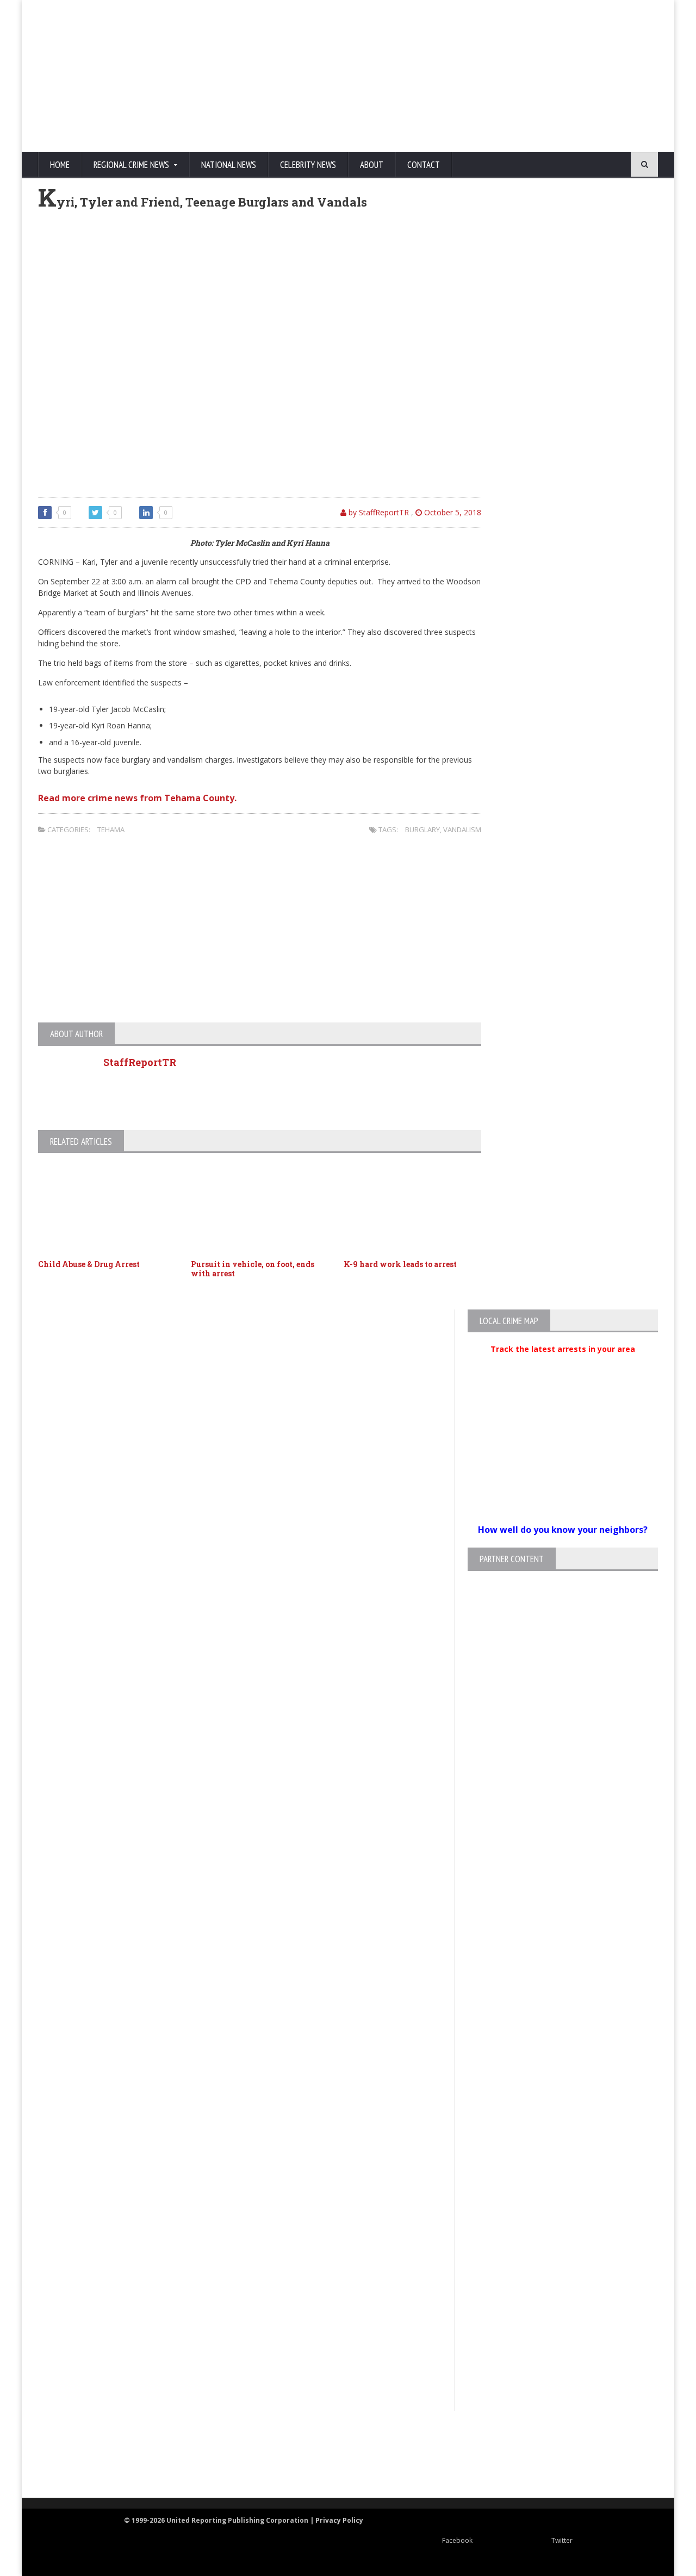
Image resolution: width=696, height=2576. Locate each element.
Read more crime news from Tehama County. (137, 798)
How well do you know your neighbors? (563, 1530)
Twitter (562, 2540)
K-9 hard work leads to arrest (400, 1264)
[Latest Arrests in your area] (563, 1362)
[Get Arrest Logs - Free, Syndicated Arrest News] (240, 2466)
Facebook (457, 2540)
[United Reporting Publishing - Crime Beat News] (60, 2455)
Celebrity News (308, 165)
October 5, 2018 (452, 512)
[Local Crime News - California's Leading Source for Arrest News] (133, 2455)
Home (60, 165)
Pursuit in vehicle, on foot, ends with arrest (253, 1269)
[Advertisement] (449, 76)
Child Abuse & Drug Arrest (89, 1264)
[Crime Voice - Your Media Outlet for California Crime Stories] (618, 2455)
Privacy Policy (339, 2520)
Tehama (111, 829)
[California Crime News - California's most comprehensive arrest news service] (368, 2466)
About (372, 165)
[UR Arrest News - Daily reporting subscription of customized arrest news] (509, 2455)
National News (229, 165)
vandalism (462, 829)
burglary (422, 829)
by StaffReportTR (378, 512)
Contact (424, 165)
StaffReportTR (140, 1062)
